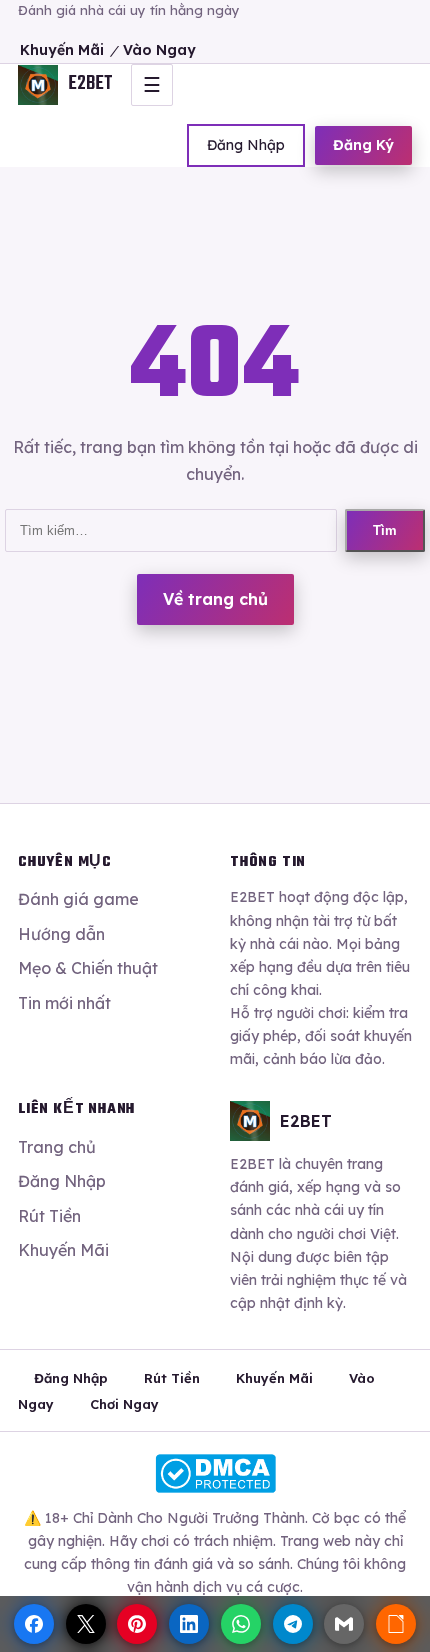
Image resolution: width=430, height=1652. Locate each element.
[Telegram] (293, 1624)
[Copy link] (396, 1624)
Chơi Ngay (124, 1404)
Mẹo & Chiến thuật (88, 968)
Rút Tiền (49, 1216)
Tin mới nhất (64, 1003)
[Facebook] (34, 1624)
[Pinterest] (137, 1624)
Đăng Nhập (246, 145)
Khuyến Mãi (62, 50)
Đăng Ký (363, 145)
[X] (86, 1624)
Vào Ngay (159, 50)
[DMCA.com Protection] (215, 1473)
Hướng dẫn (61, 934)
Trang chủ (57, 1147)
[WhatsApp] (241, 1624)
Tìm (385, 530)
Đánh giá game (78, 899)
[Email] (344, 1624)
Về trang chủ (215, 599)
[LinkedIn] (189, 1624)
